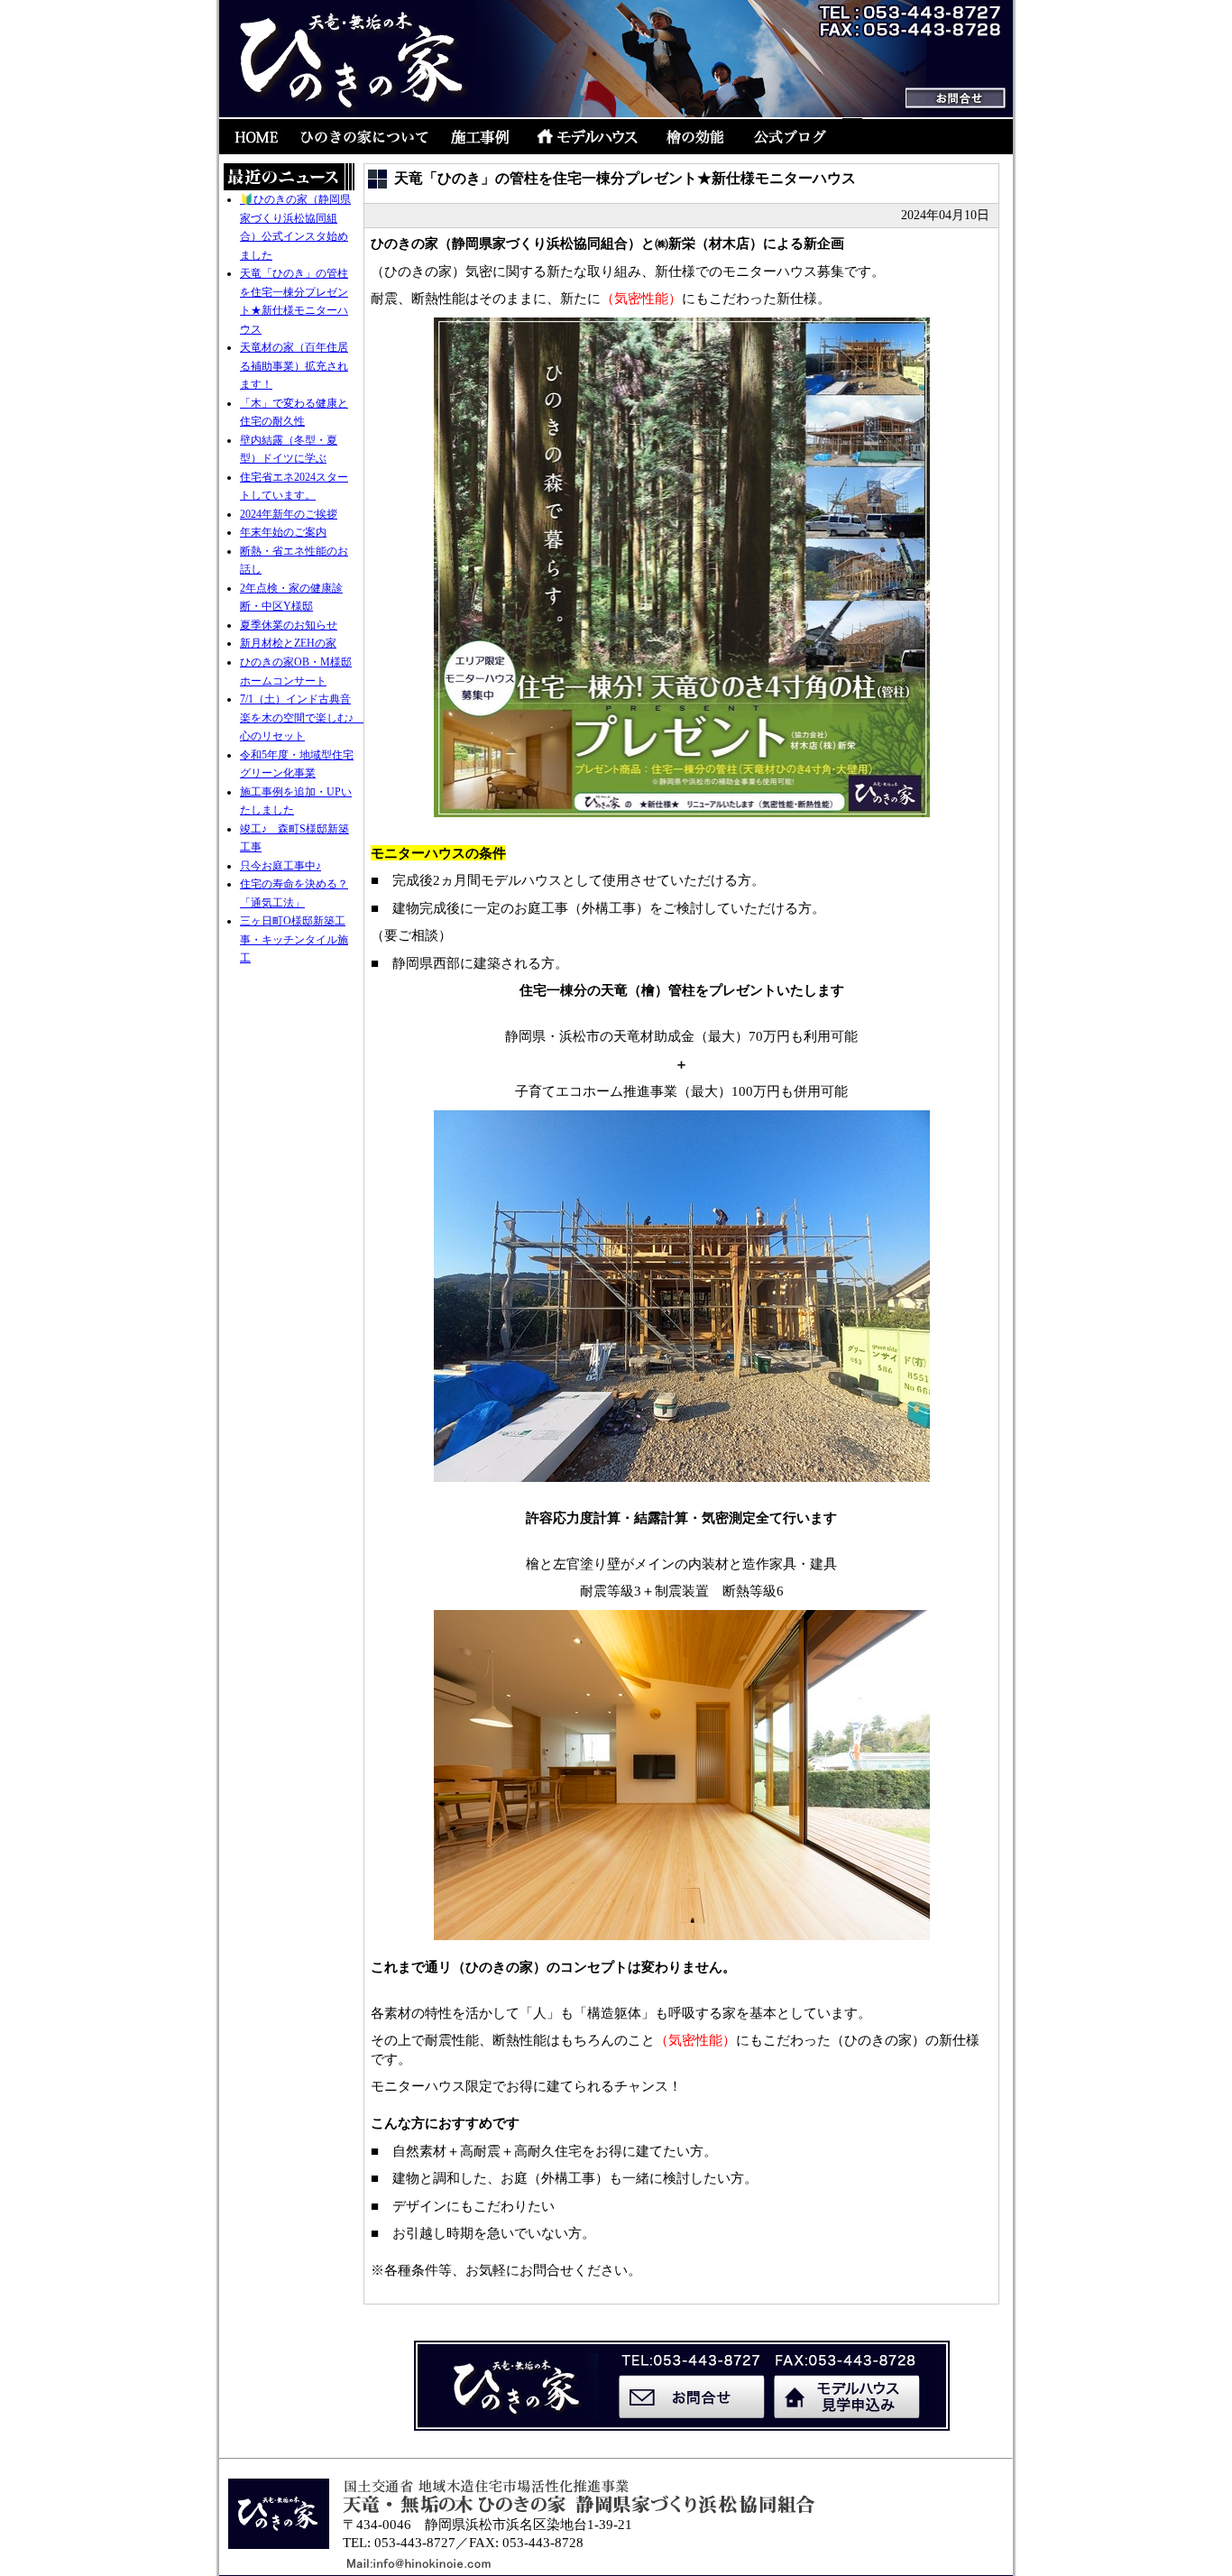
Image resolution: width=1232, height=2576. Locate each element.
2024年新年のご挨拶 (289, 514)
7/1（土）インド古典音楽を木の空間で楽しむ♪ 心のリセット (302, 718)
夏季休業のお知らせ (289, 625)
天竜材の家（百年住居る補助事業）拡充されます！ (294, 366)
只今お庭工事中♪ (280, 866)
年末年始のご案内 (283, 532)
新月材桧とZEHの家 (288, 643)
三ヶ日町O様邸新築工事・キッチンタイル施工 (294, 939)
